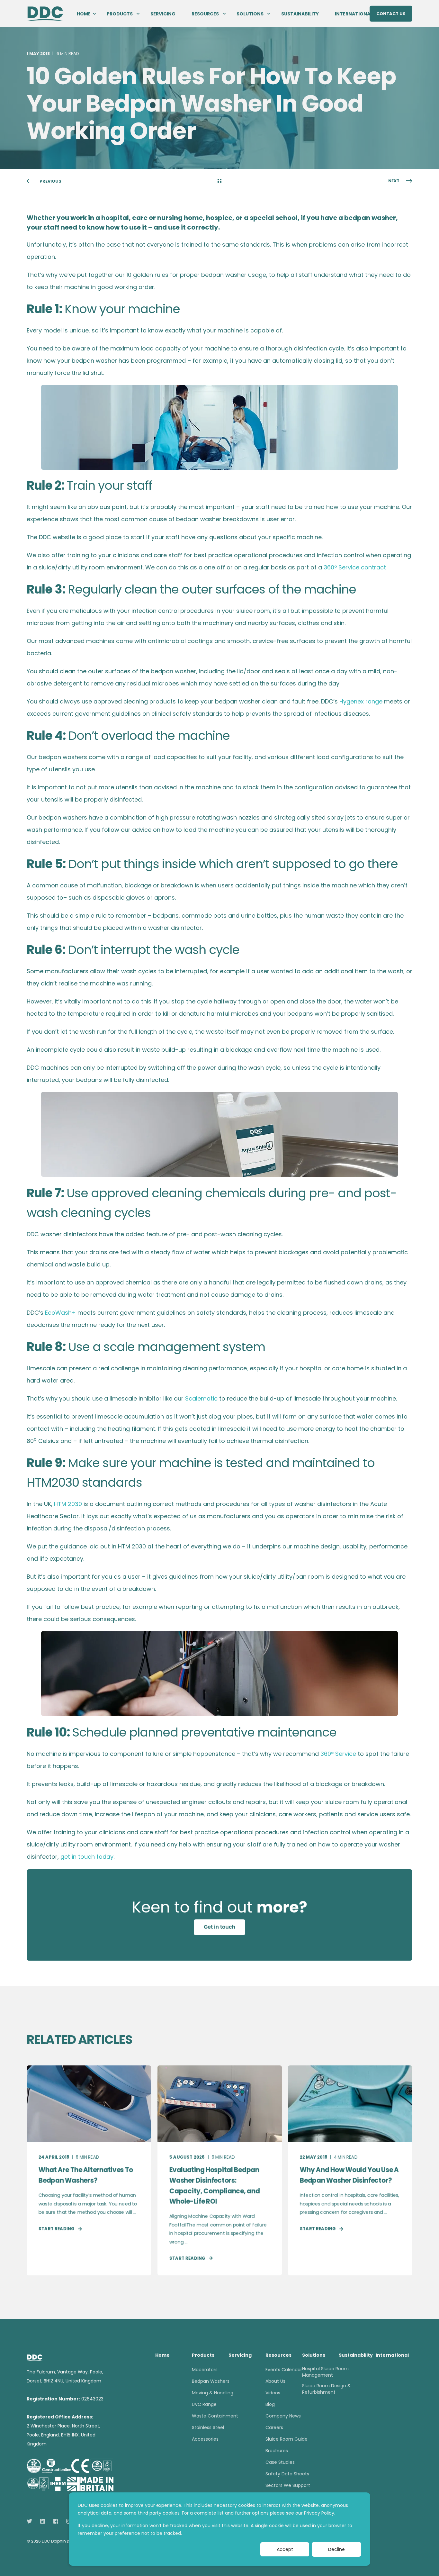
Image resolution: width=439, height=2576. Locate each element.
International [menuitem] (354, 14)
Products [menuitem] (120, 14)
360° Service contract (355, 567)
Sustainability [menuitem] (300, 14)
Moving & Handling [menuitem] (213, 2393)
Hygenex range (361, 701)
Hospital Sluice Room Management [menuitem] (325, 2372)
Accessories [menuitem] (205, 2439)
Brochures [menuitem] (277, 2451)
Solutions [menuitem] (250, 14)
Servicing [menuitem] (163, 14)
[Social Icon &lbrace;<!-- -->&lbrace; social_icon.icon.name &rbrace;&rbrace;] (31, 2521)
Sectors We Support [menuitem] (288, 2485)
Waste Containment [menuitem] (215, 2416)
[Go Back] (219, 181)
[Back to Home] (45, 13)
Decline (336, 2549)
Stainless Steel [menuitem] (208, 2427)
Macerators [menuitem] (205, 2370)
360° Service (338, 1754)
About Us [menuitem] (275, 2381)
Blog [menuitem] (270, 2404)
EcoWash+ (60, 1313)
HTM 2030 (68, 1504)
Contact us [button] (391, 13)
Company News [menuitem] (283, 2416)
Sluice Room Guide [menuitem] (287, 2439)
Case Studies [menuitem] (280, 2462)
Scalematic (201, 1398)
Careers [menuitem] (274, 2427)
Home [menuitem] (84, 14)
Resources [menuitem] (205, 14)
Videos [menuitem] (273, 2393)
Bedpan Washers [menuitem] (211, 2381)
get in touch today (87, 1857)
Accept (285, 2549)
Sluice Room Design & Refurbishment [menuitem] (327, 2389)
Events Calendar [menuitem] (284, 2370)
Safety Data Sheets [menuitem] (287, 2474)
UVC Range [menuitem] (204, 2404)
